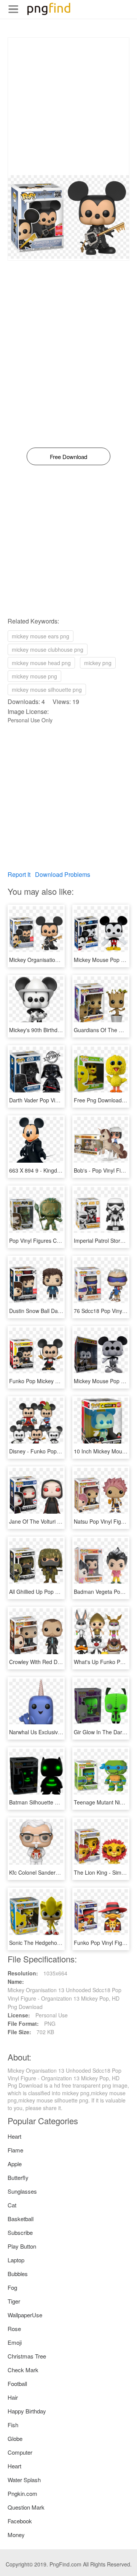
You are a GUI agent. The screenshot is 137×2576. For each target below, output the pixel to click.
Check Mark (23, 2370)
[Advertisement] (68, 106)
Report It (19, 874)
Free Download (68, 457)
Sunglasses (22, 2191)
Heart (14, 2136)
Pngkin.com (22, 2493)
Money (16, 2535)
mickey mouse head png (41, 663)
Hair (13, 2397)
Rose (14, 2329)
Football (17, 2383)
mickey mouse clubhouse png (48, 649)
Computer (20, 2452)
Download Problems (63, 874)
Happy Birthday (27, 2411)
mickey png (98, 663)
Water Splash (24, 2480)
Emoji (15, 2342)
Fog (12, 2287)
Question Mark (26, 2507)
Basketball (21, 2219)
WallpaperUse (25, 2315)
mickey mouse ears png (41, 636)
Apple (15, 2164)
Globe (15, 2438)
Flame (15, 2150)
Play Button (22, 2246)
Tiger (14, 2301)
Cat (12, 2205)
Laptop (16, 2260)
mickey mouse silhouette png (47, 690)
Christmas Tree (27, 2356)
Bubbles (18, 2274)
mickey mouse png (34, 676)
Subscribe (20, 2232)
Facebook (20, 2521)
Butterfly (18, 2177)
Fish (13, 2425)
